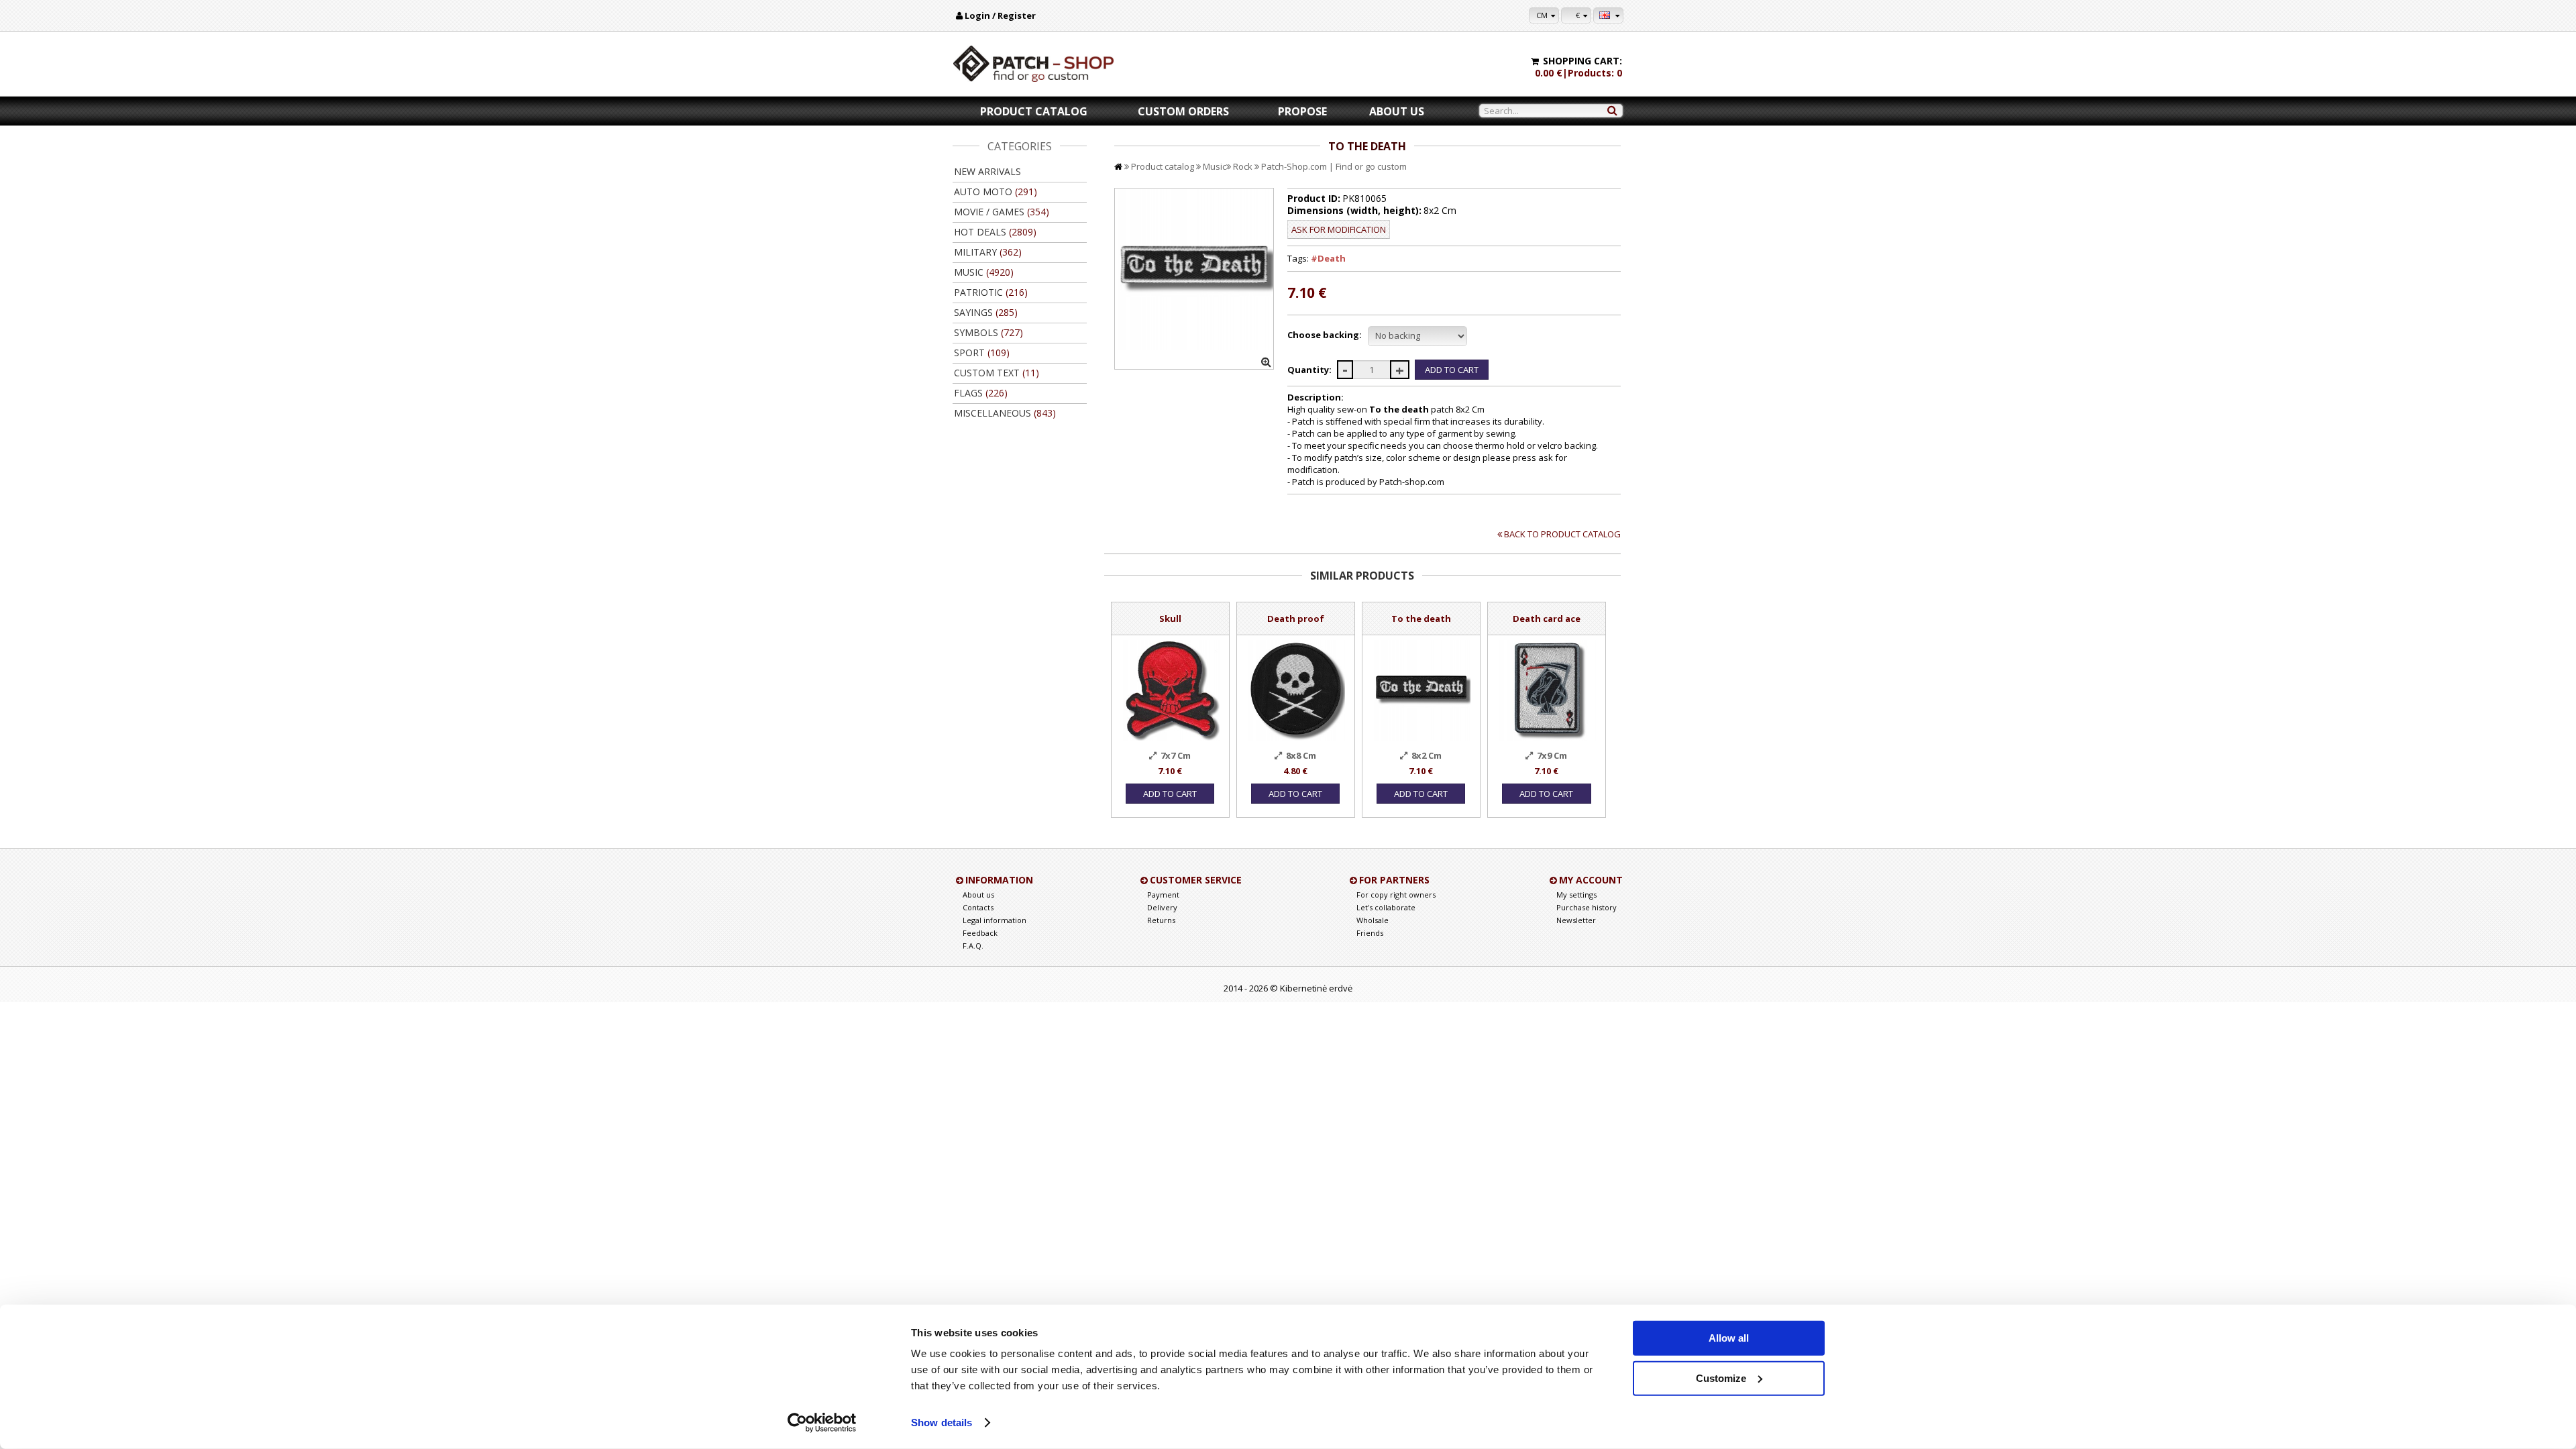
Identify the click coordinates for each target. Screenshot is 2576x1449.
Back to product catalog (1562, 534)
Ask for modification (1339, 229)
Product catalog (1034, 111)
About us (1397, 111)
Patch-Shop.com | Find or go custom (1334, 166)
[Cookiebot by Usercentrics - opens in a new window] (822, 1423)
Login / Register (1000, 15)
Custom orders (1183, 111)
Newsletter (1576, 920)
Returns (1161, 920)
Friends (1370, 933)
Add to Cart (1170, 794)
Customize (1721, 1378)
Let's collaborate (1386, 907)
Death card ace (1547, 619)
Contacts (978, 907)
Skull (1170, 619)
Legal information (995, 920)
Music (1215, 166)
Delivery (1162, 907)
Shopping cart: (1582, 61)
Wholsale (1373, 920)
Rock (1243, 166)
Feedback (980, 933)
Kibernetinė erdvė (1316, 988)
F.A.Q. (973, 946)
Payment (1163, 895)
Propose (1302, 111)
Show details (942, 1423)
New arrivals (987, 171)
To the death (1421, 619)
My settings (1576, 895)
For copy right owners (1396, 895)
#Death (1328, 258)
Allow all (1729, 1338)
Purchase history (1587, 907)
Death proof (1296, 619)
